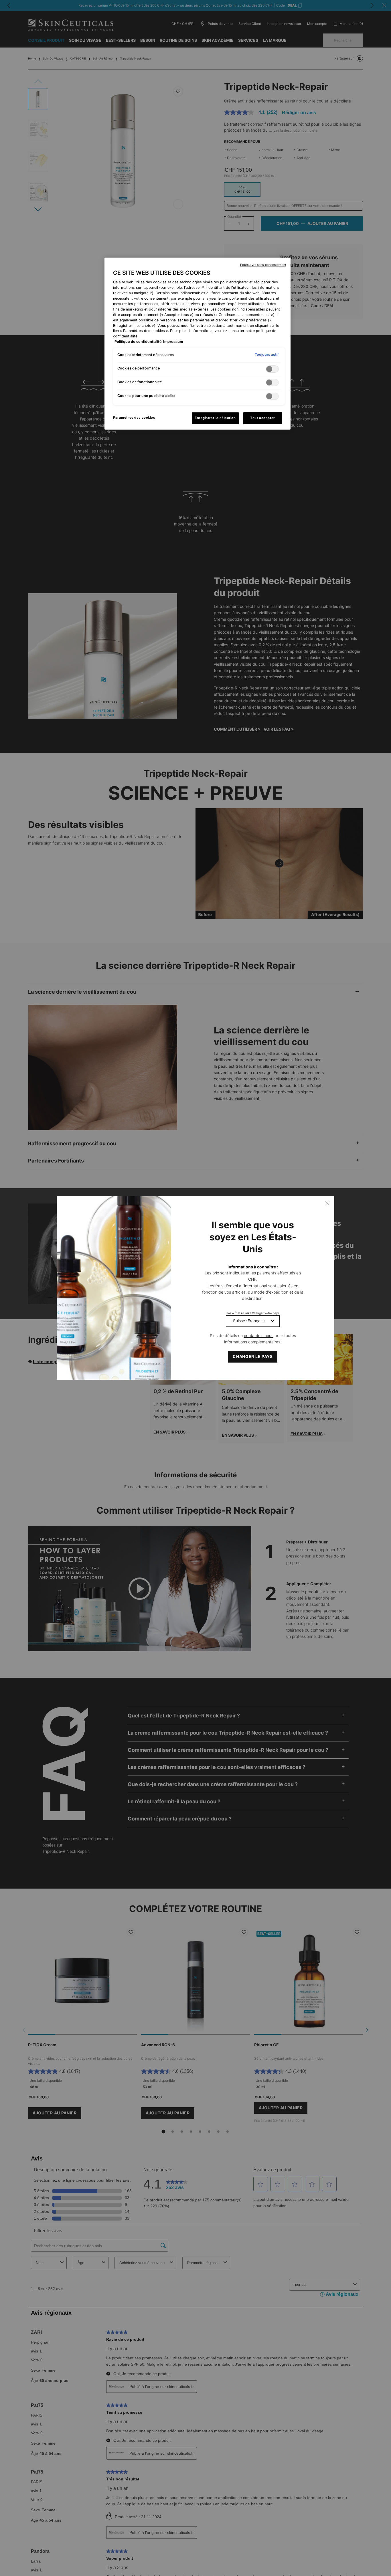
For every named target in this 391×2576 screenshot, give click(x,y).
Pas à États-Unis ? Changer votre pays (253, 1313)
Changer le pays (253, 1356)
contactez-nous (259, 1336)
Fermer (327, 1203)
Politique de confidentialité (138, 342)
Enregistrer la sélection (215, 418)
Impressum (173, 342)
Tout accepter (262, 418)
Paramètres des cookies (134, 418)
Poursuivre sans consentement (263, 265)
